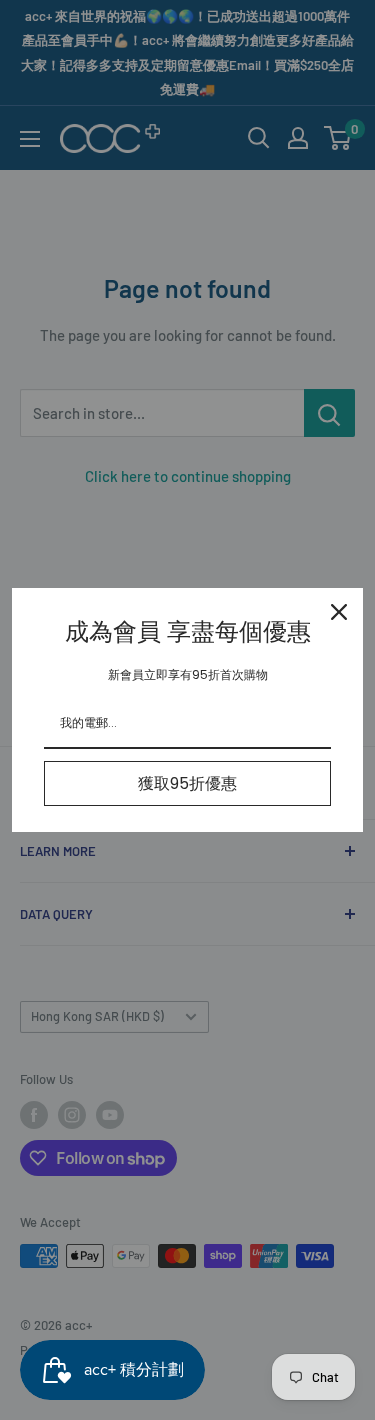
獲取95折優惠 (187, 783)
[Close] (339, 612)
